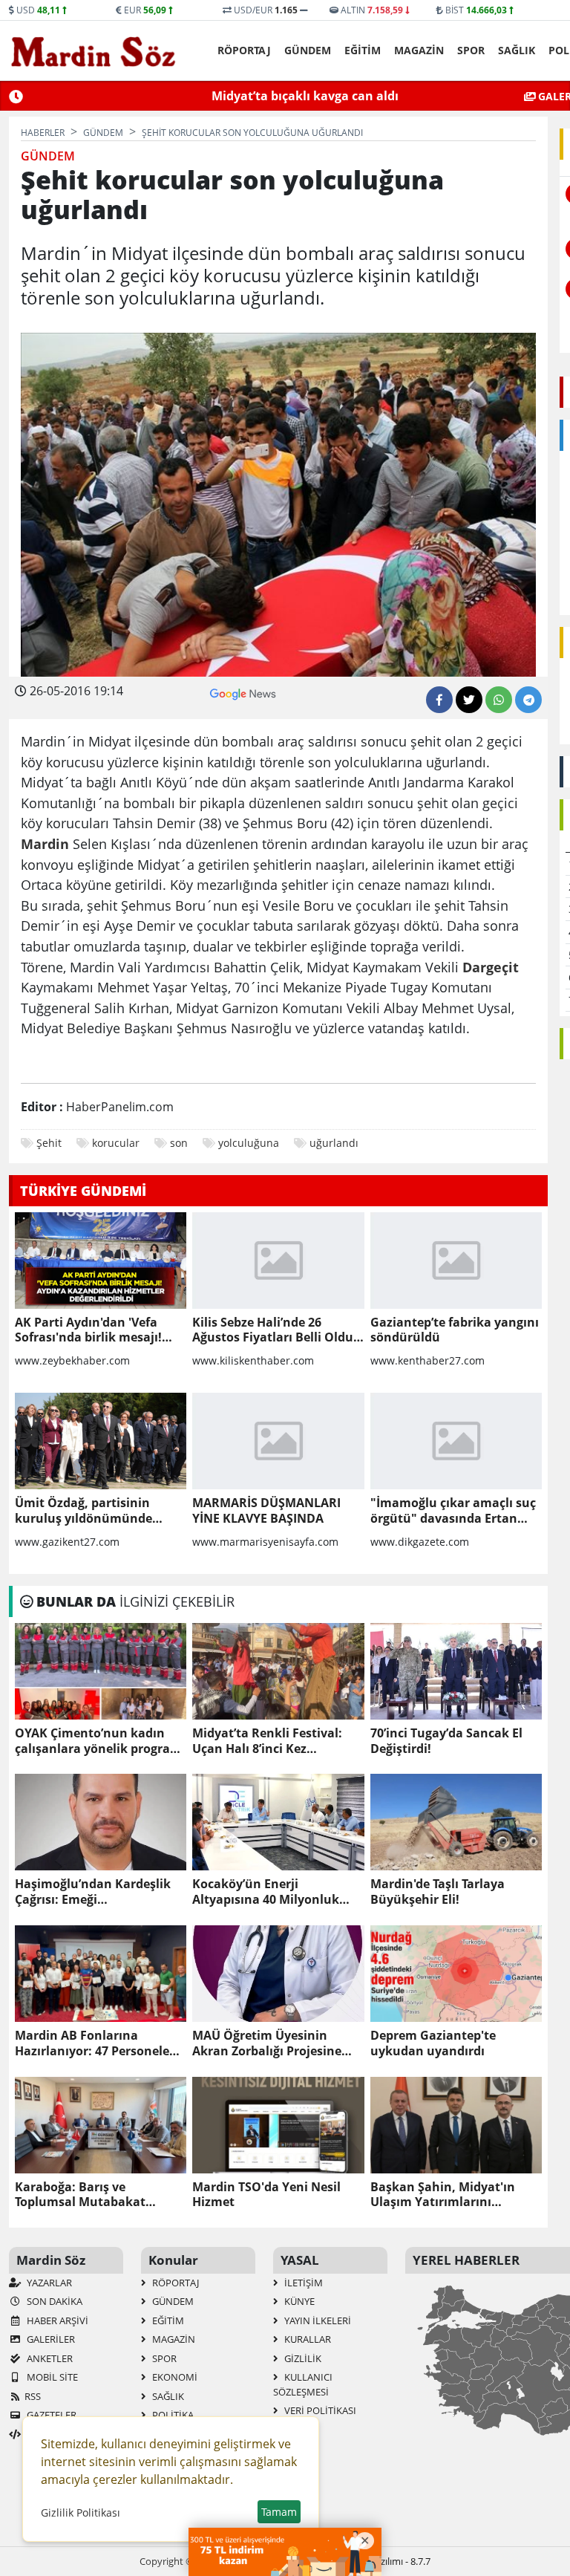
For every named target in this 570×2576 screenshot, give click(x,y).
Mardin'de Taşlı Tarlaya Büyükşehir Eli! (438, 1892)
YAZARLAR (48, 2283)
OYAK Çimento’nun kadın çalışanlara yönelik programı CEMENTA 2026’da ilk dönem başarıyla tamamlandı (100, 1741)
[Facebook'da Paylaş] (439, 700)
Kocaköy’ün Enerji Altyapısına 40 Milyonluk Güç (266, 1892)
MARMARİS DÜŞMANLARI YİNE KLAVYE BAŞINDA (266, 1511)
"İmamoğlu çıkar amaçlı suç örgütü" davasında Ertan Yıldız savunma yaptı (453, 1511)
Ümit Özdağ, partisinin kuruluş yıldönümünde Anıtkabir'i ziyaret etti (83, 1511)
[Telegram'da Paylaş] (528, 700)
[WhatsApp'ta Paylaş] (499, 700)
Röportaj (244, 50)
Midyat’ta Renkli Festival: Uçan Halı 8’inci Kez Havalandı (267, 1741)
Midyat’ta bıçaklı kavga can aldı (305, 96)
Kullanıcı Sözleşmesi (303, 2384)
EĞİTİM (363, 50)
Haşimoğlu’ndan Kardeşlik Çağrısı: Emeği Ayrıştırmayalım (93, 1892)
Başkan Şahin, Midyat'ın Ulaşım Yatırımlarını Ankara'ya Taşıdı (443, 2195)
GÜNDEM (308, 50)
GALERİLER (50, 2339)
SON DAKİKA (53, 2301)
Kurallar (307, 2339)
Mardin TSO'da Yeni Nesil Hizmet (266, 2195)
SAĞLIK (517, 50)
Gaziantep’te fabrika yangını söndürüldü (455, 1330)
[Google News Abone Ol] (243, 692)
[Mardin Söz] (94, 51)
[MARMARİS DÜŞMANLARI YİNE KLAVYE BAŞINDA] (278, 1441)
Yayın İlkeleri (317, 2320)
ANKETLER (49, 2358)
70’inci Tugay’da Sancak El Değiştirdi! (446, 1741)
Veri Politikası (319, 2410)
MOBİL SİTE (51, 2377)
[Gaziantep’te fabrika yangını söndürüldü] (456, 1261)
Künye (298, 2301)
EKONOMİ (174, 2377)
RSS (33, 2396)
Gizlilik (302, 2358)
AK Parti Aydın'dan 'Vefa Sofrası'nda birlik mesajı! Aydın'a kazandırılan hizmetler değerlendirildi (88, 1330)
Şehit (49, 1143)
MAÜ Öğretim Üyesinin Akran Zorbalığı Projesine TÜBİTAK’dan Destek (267, 2043)
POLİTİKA (172, 2415)
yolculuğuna (249, 1143)
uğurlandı (334, 1143)
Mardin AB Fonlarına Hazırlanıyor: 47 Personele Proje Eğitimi (92, 2043)
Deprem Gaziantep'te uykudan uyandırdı (433, 2043)
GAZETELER (50, 2415)
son (179, 1143)
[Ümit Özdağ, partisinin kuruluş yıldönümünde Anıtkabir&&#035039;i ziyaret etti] (101, 1441)
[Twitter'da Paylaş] (469, 700)
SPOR (471, 50)
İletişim (302, 2283)
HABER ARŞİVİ (56, 2320)
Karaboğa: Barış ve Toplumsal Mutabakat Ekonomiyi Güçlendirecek (90, 2195)
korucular (116, 1143)
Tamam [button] (279, 2512)
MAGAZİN (419, 50)
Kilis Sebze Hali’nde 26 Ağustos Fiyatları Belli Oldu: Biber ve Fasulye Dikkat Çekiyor (275, 1330)
